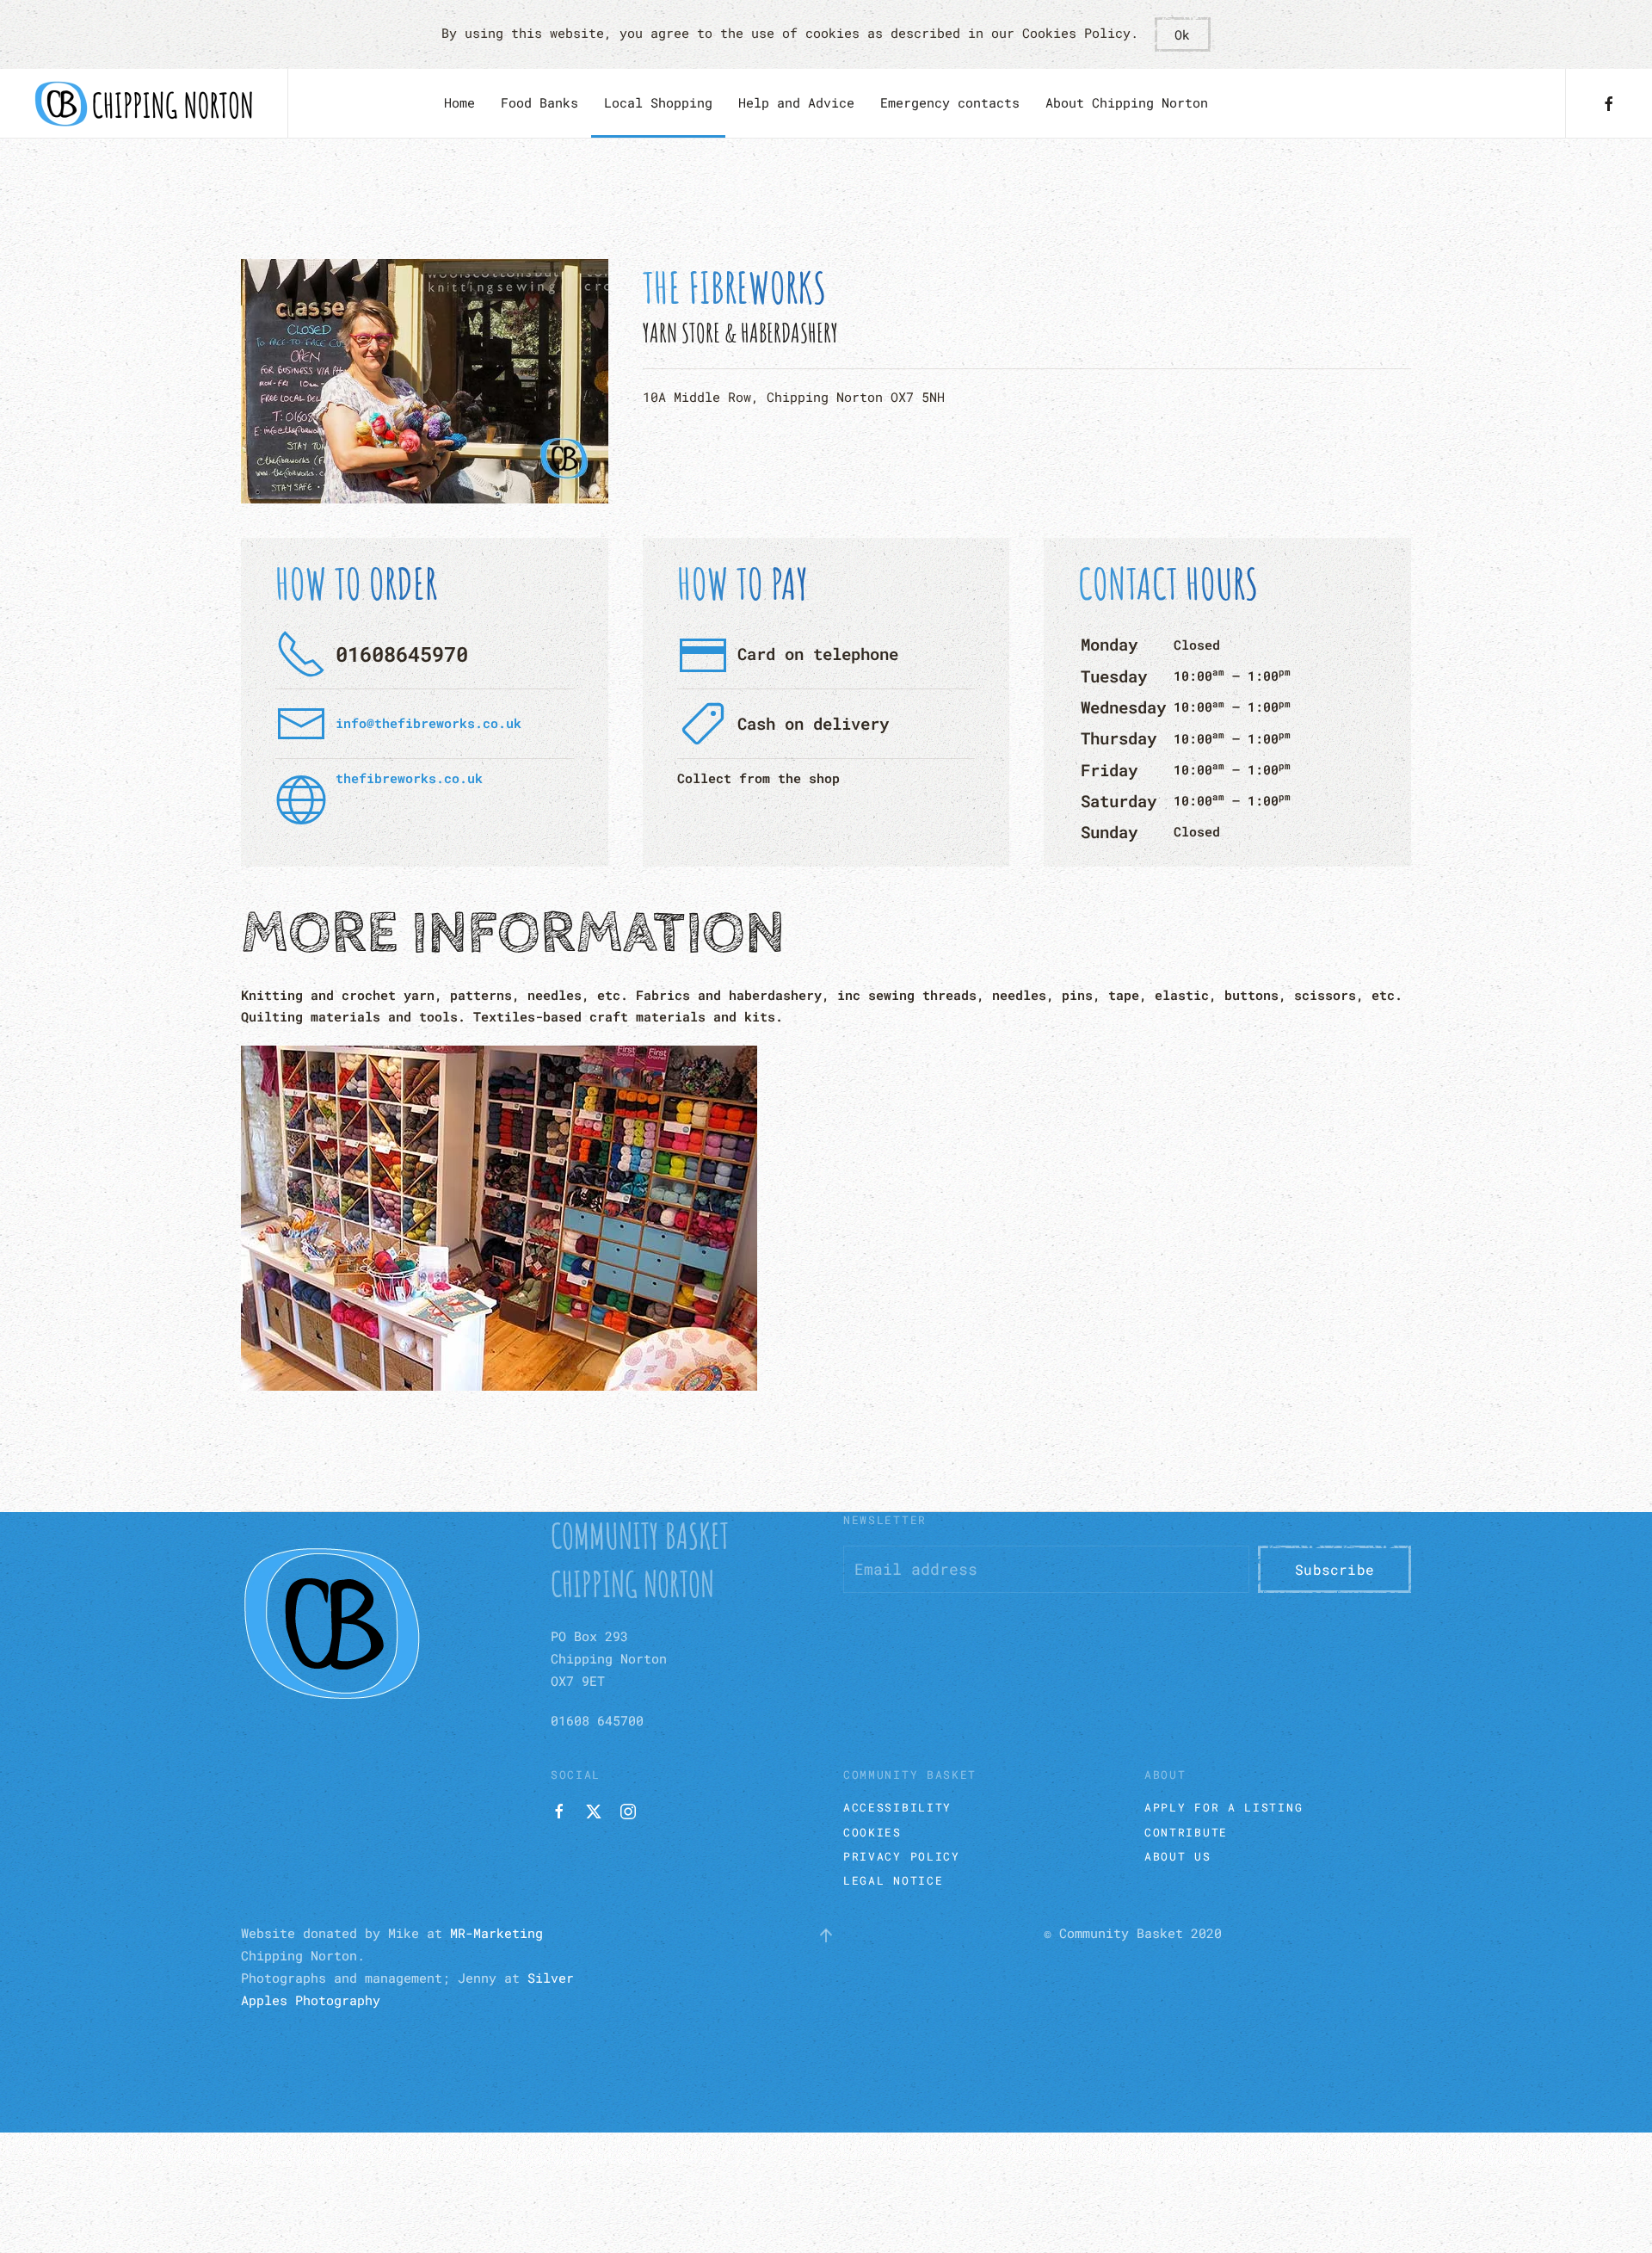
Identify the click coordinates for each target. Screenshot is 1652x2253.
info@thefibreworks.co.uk (428, 723)
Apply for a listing (1224, 1807)
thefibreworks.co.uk (409, 778)
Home (459, 102)
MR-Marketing (496, 1933)
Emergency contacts (950, 102)
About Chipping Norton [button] (1127, 102)
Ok (1182, 34)
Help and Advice (796, 102)
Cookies (872, 1832)
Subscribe (1335, 1569)
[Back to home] (144, 103)
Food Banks (539, 102)
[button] (826, 1935)
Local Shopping (658, 102)
